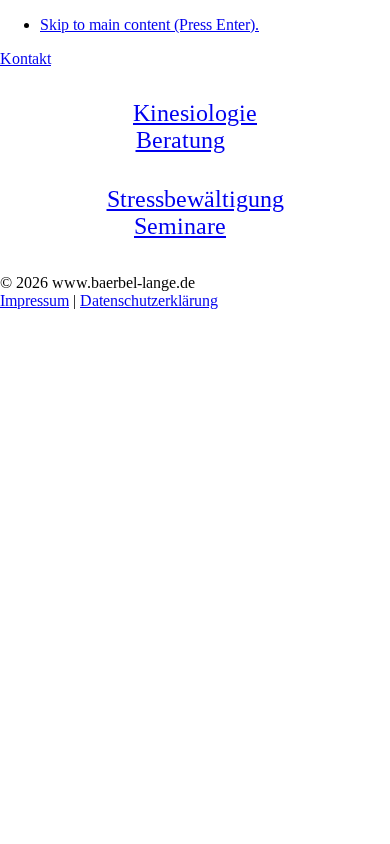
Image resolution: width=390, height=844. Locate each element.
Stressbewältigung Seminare (195, 212)
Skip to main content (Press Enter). (149, 24)
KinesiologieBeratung (195, 126)
